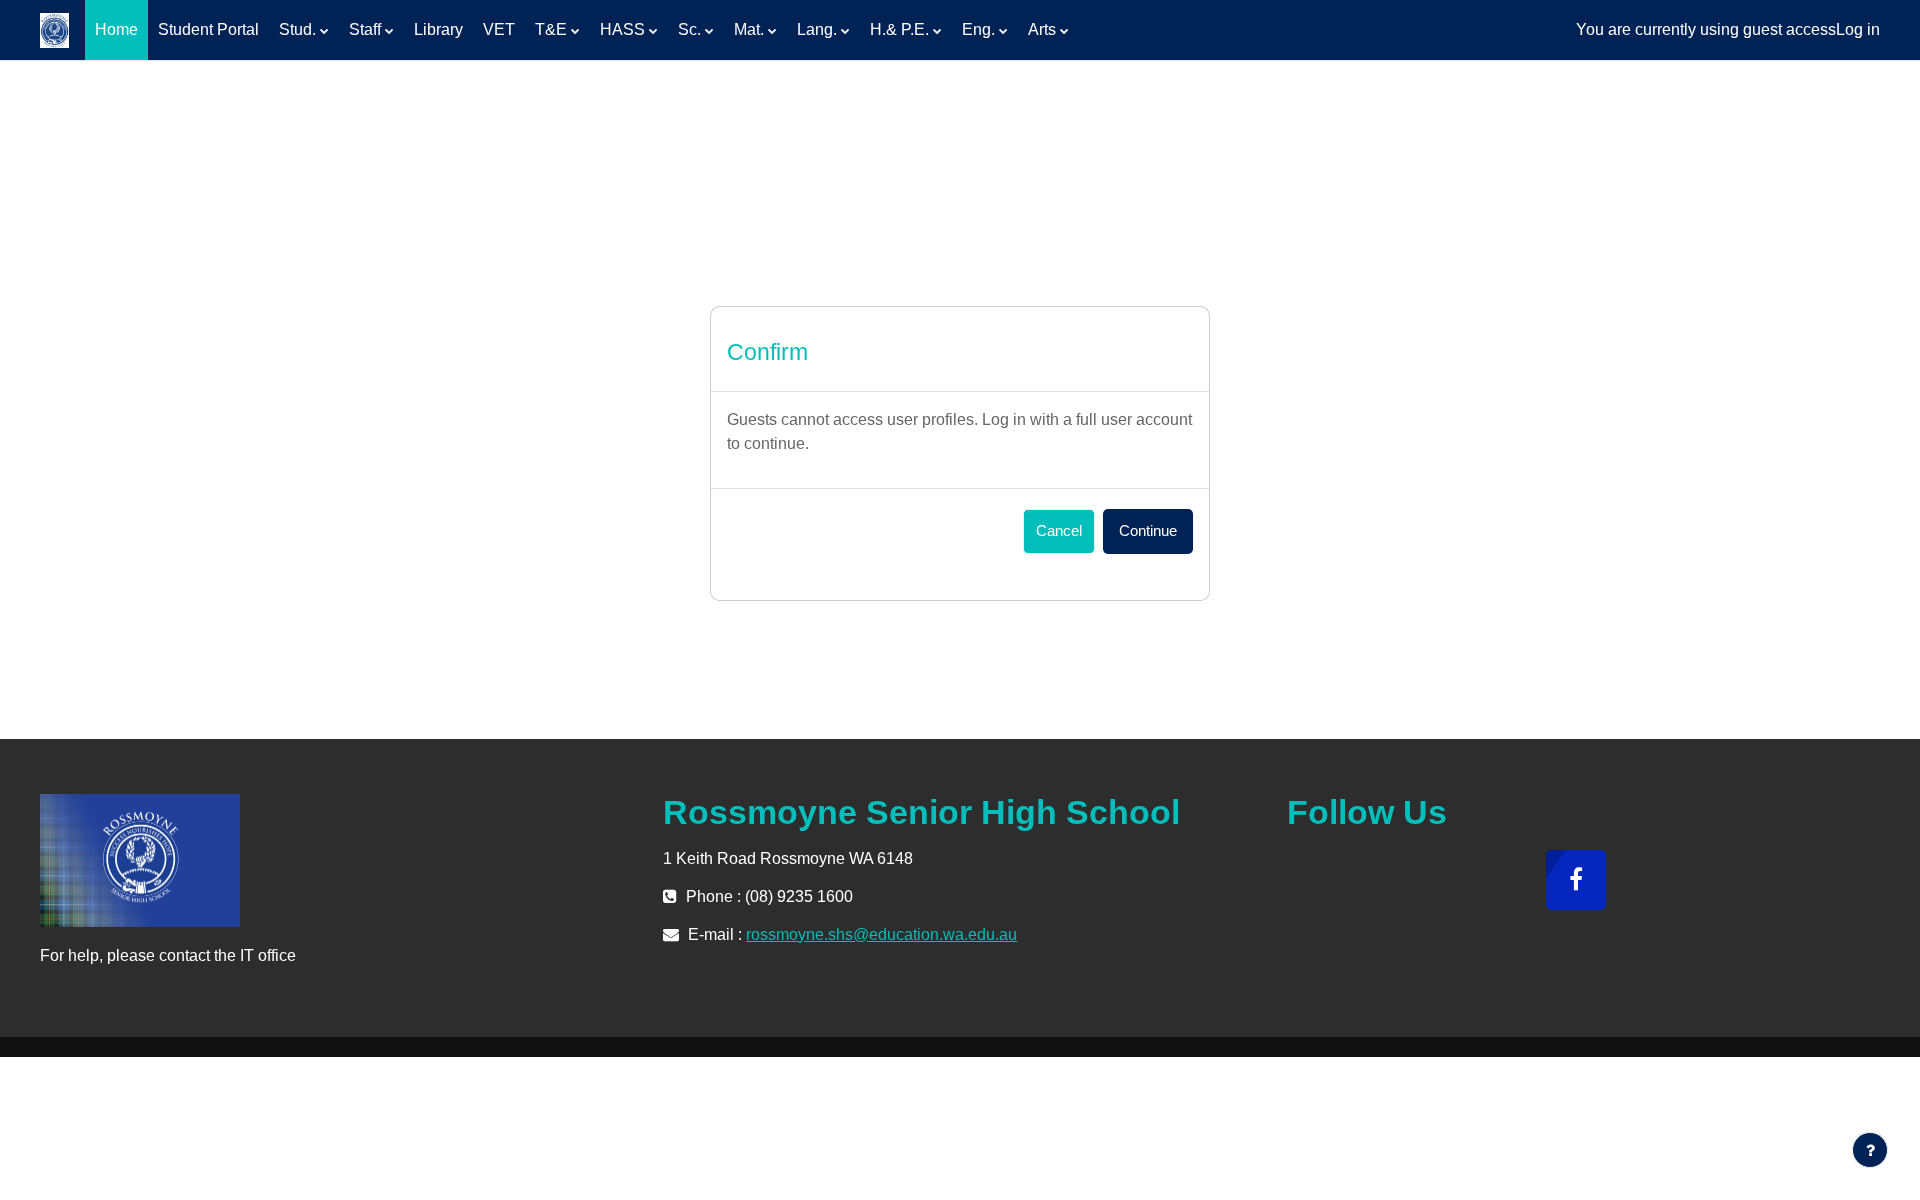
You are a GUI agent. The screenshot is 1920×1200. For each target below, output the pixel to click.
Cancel (1059, 530)
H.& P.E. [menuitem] (899, 29)
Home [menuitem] (116, 29)
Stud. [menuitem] (297, 29)
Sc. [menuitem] (689, 29)
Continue (1148, 530)
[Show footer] (1870, 1150)
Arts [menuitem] (1042, 29)
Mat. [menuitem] (749, 29)
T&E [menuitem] (551, 29)
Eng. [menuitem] (978, 29)
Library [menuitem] (438, 29)
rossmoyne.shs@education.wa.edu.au (881, 934)
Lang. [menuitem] (817, 29)
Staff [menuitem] (365, 29)
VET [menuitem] (499, 29)
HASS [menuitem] (622, 29)
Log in (1858, 29)
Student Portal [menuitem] (208, 29)
